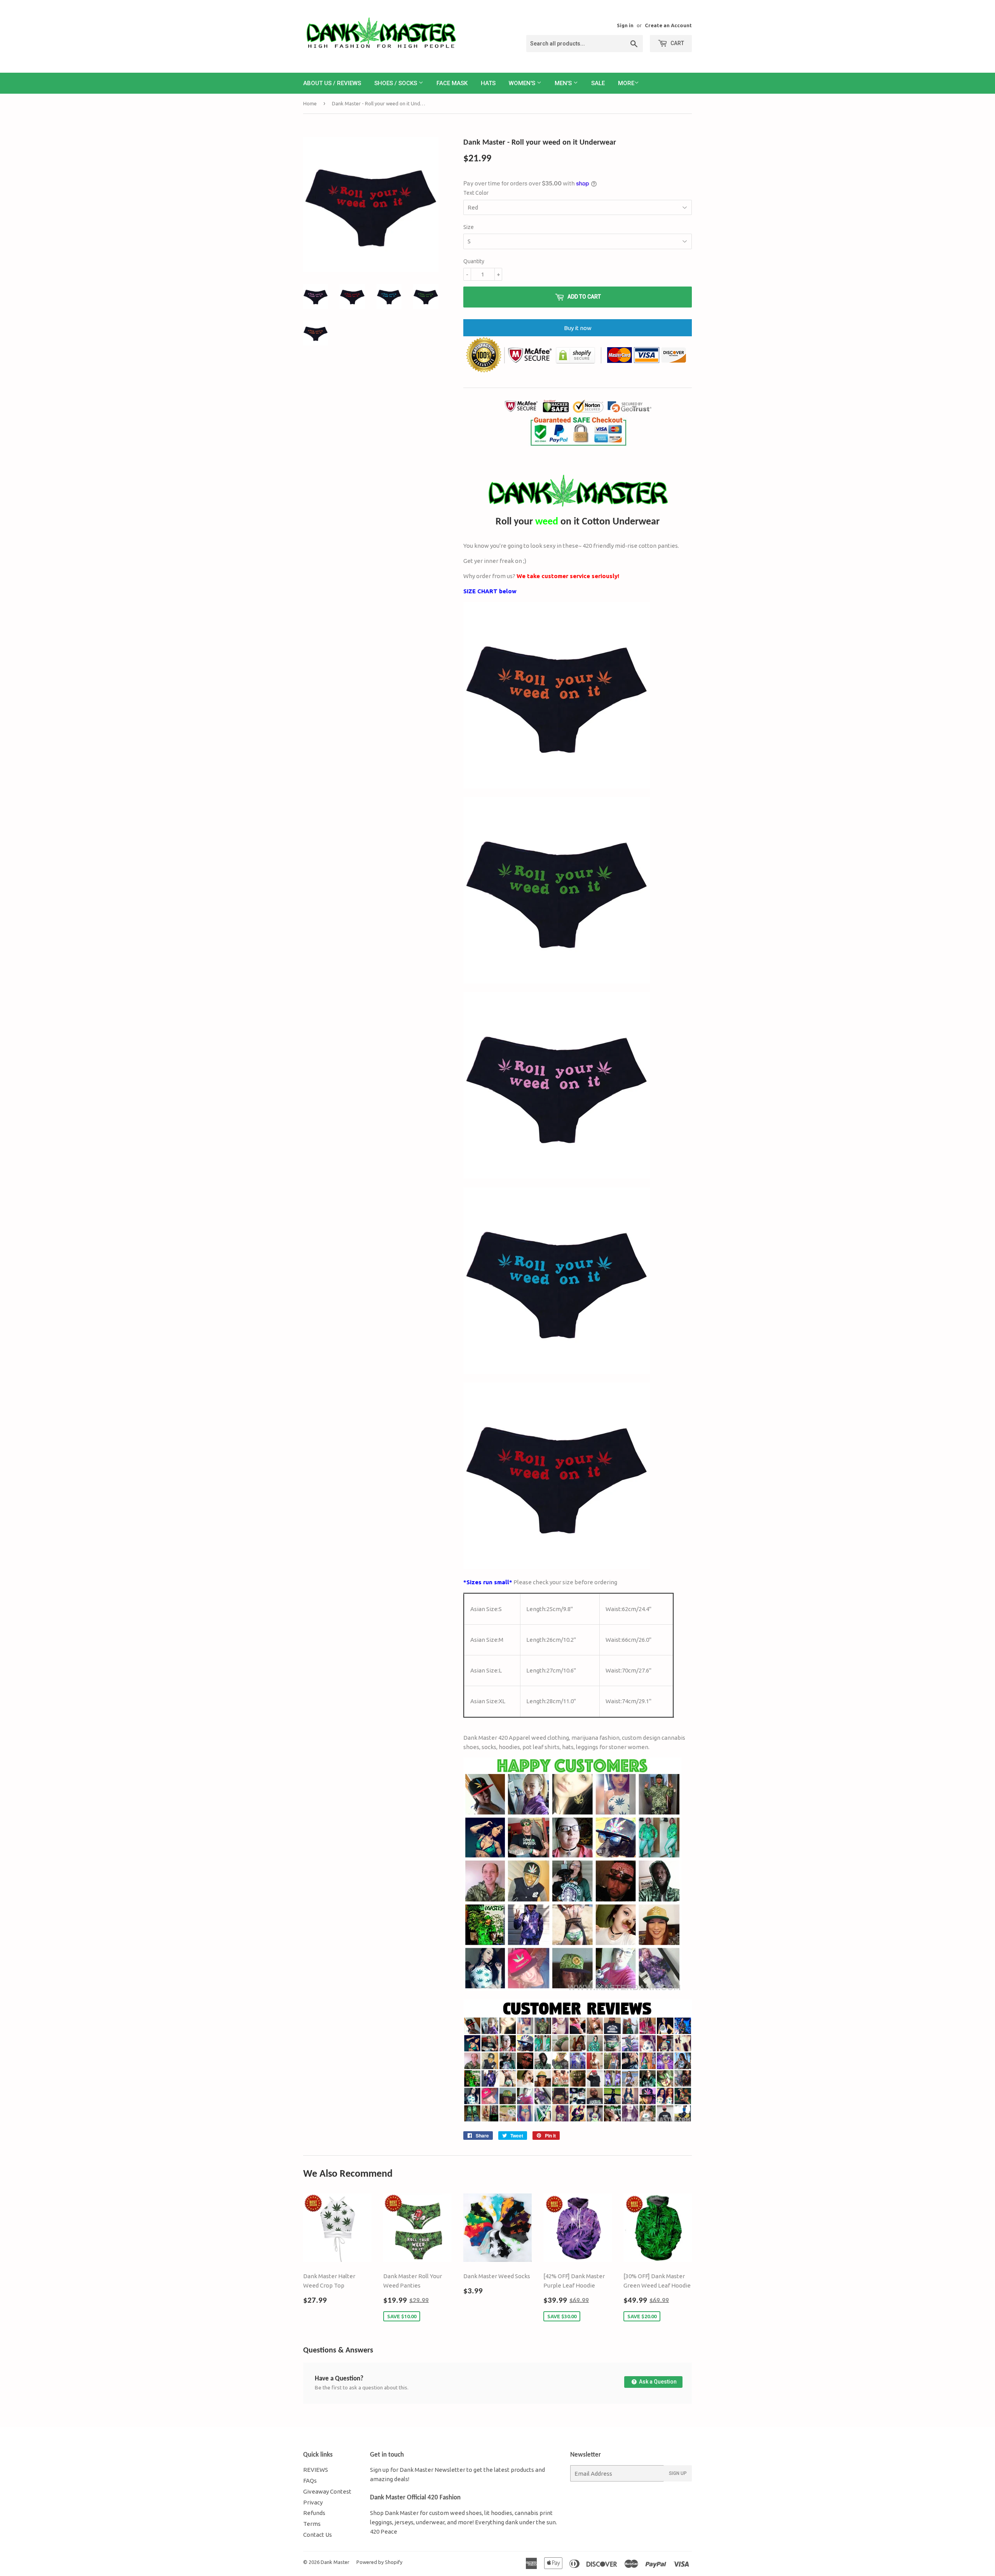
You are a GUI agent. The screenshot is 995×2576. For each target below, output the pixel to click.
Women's (523, 83)
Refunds (314, 2513)
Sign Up (678, 2473)
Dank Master (335, 2562)
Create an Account (668, 25)
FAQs (310, 2481)
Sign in (625, 25)
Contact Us (318, 2535)
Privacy (313, 2502)
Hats (488, 83)
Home (310, 103)
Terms (312, 2524)
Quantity (474, 261)
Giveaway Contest (327, 2491)
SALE (598, 83)
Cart (677, 43)
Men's (564, 83)
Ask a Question (657, 2382)
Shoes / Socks (396, 83)
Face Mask (452, 83)
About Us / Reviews (332, 83)
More (626, 83)
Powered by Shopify (379, 2562)
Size (469, 227)
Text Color (476, 193)
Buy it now (578, 328)
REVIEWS (316, 2470)
